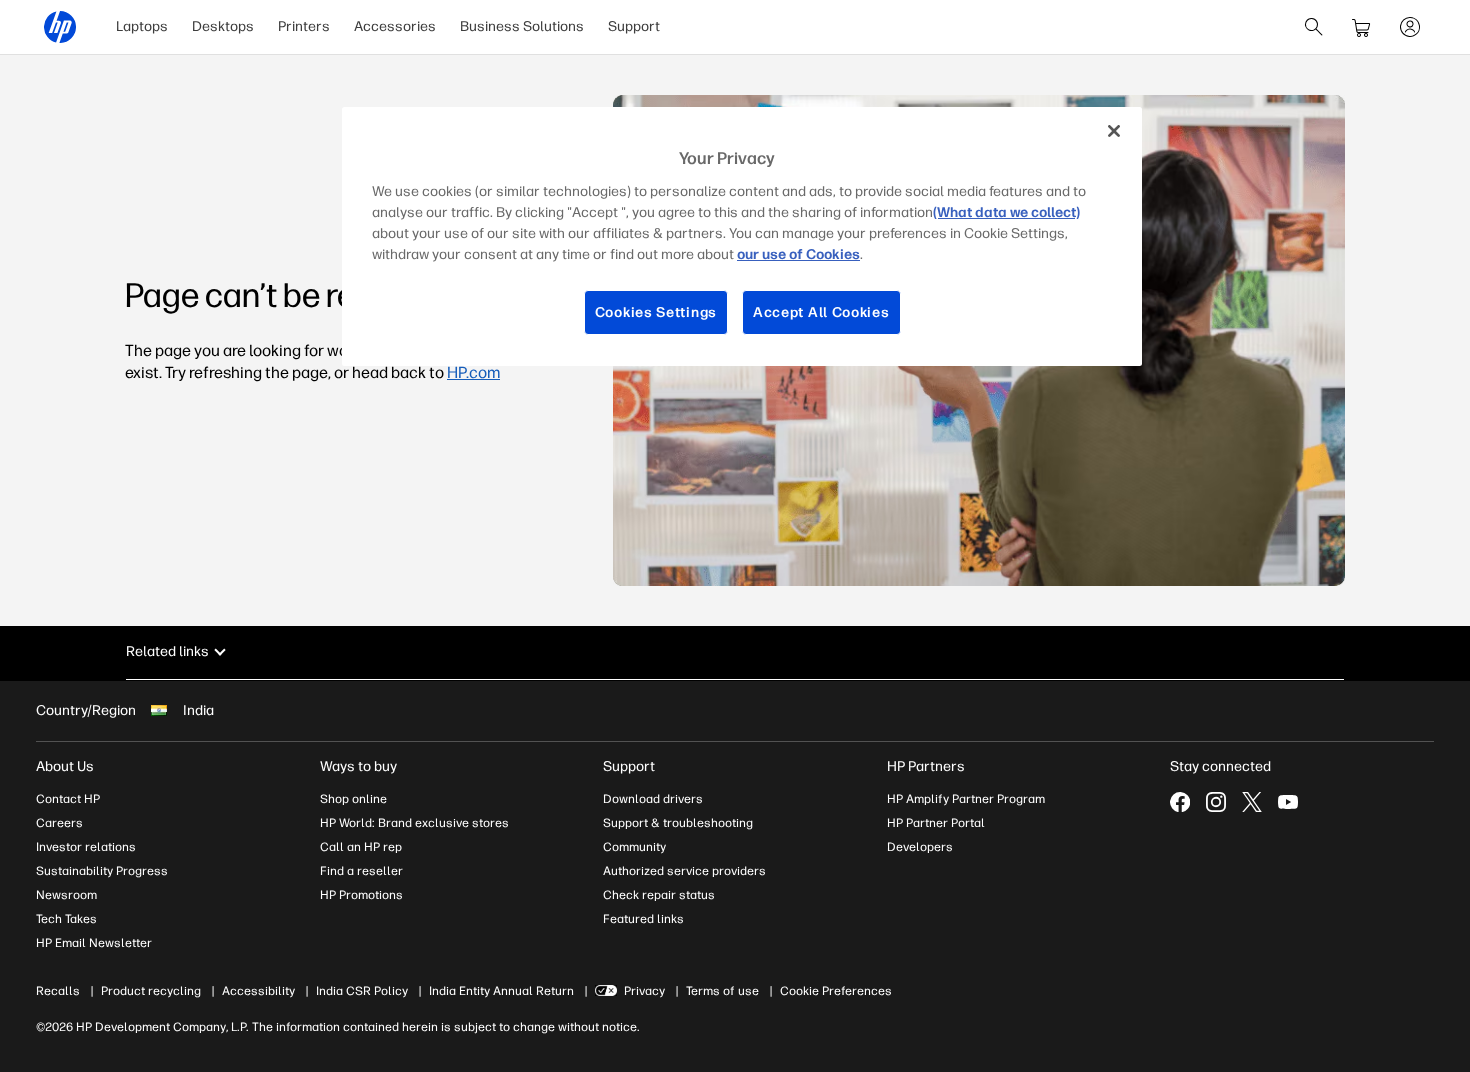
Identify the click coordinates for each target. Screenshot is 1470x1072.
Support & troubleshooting (678, 823)
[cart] (1362, 27)
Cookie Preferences (836, 991)
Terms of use (722, 991)
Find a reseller (361, 871)
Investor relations (86, 847)
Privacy (644, 991)
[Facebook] (1180, 802)
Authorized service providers (684, 871)
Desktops (223, 26)
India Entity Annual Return (501, 991)
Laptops (142, 26)
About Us (65, 766)
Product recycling (151, 991)
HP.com (473, 372)
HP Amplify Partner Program (966, 799)
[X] (1252, 802)
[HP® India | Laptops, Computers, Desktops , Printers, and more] (60, 27)
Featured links (643, 919)
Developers (920, 847)
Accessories (395, 26)
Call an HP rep (361, 847)
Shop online (353, 799)
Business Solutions (522, 26)
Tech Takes (66, 919)
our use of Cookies (798, 254)
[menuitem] (142, 27)
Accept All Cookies (821, 312)
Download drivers (653, 799)
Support (634, 26)
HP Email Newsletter (94, 943)
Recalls (58, 991)
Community (634, 847)
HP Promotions (361, 895)
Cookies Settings (656, 312)
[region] (742, 236)
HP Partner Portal (936, 823)
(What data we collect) (1006, 212)
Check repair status (659, 895)
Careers (59, 823)
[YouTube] (1288, 802)
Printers (304, 26)
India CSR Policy (362, 991)
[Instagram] (1216, 802)
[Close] (1114, 131)
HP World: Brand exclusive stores (414, 823)
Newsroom (66, 895)
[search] (1314, 27)
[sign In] (1410, 27)
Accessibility (258, 991)
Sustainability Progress (102, 871)
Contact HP (68, 799)
